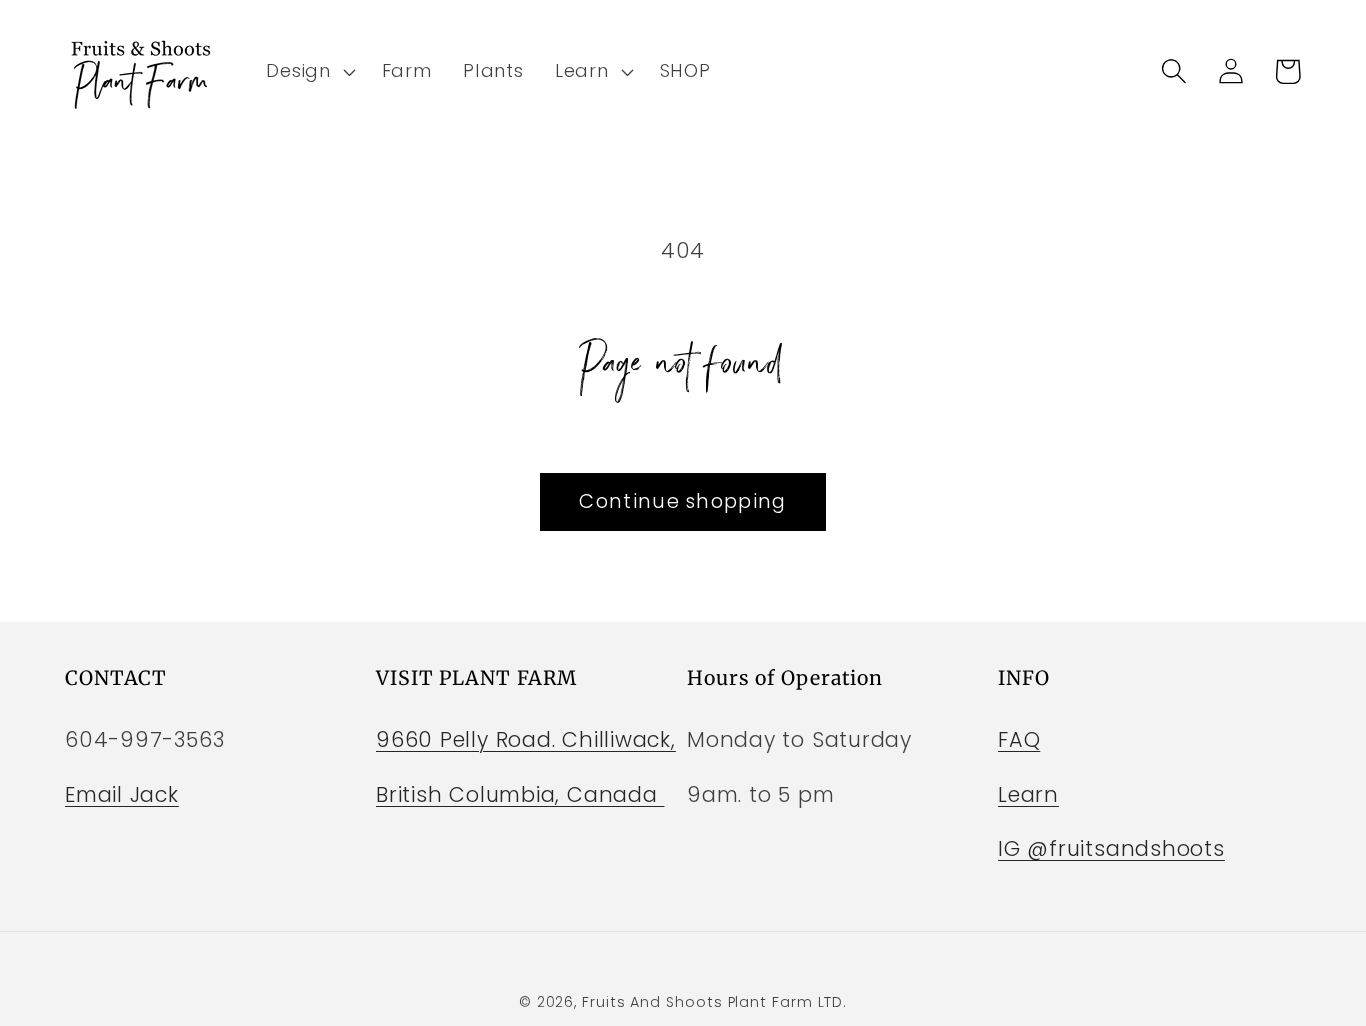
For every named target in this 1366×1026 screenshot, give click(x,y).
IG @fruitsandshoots (1111, 848)
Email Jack (122, 794)
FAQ (1019, 739)
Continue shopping (682, 501)
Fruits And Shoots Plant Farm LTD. (714, 1002)
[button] (308, 71)
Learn (1028, 794)
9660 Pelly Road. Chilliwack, (526, 739)
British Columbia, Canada (520, 794)
